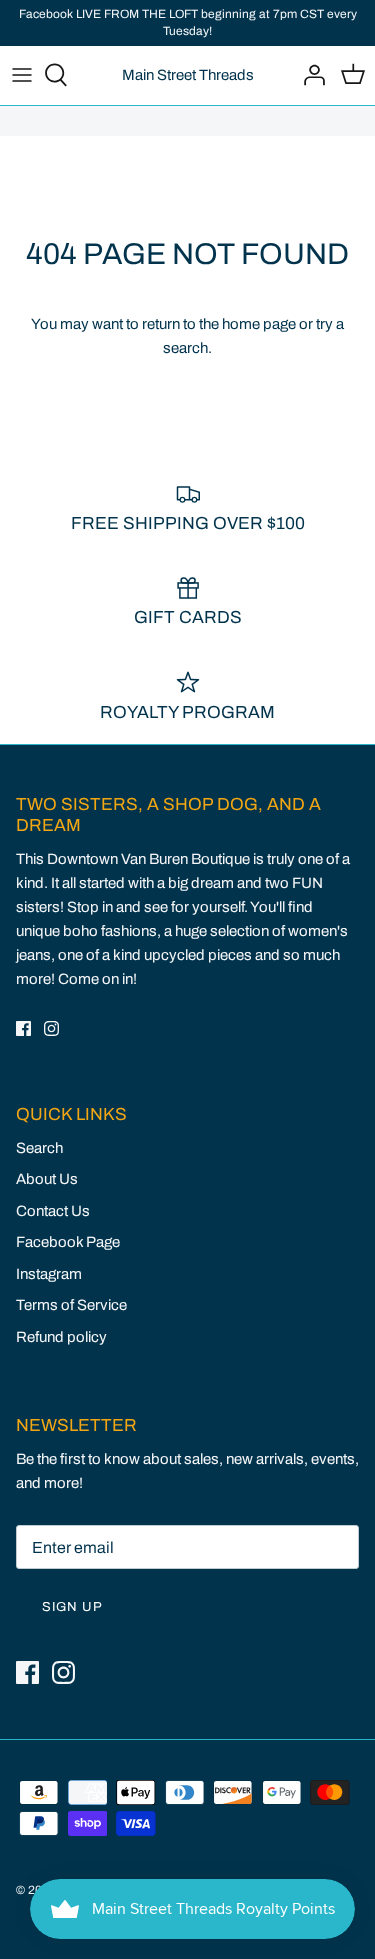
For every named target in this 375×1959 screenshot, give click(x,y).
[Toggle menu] (22, 75)
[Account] (309, 75)
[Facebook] (23, 1028)
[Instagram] (51, 1028)
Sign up (72, 1607)
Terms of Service (71, 1305)
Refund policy (61, 1337)
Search (39, 1148)
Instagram (49, 1274)
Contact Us (53, 1211)
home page (259, 324)
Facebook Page (68, 1242)
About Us (47, 1179)
